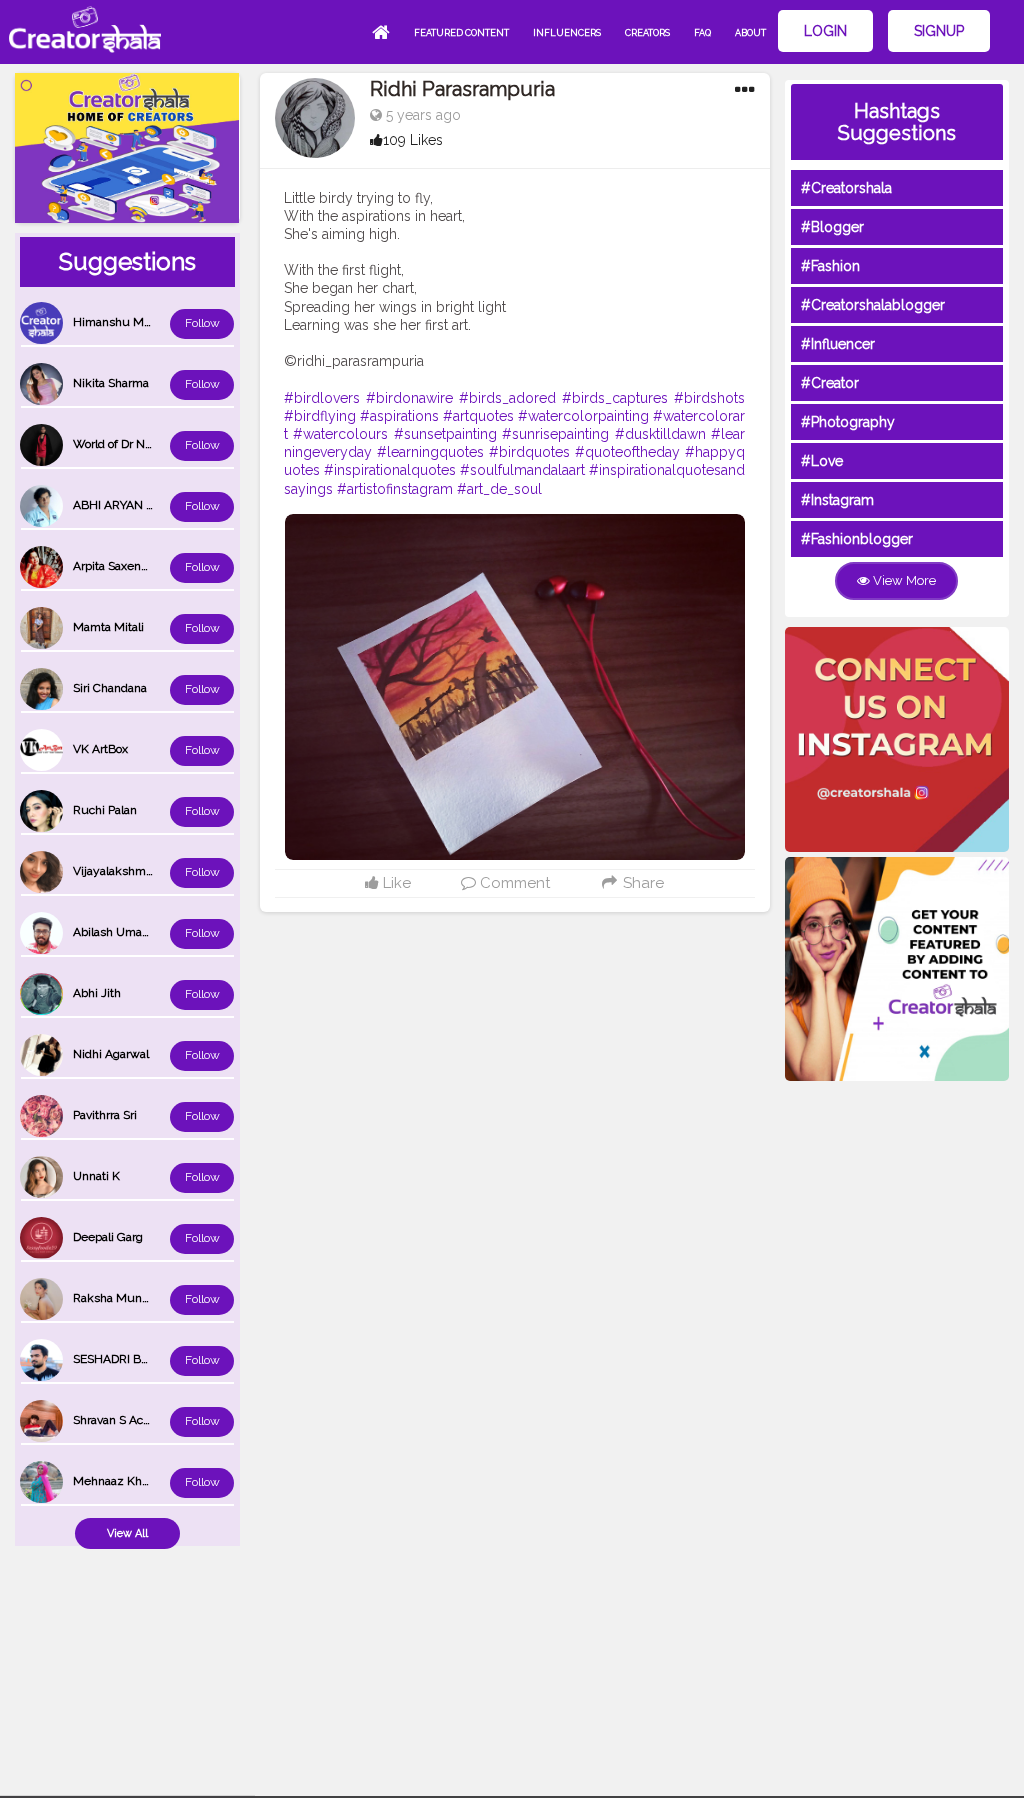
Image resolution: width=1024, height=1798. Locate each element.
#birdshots (709, 398)
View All (127, 1533)
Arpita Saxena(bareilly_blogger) (156, 566)
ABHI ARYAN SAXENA (133, 505)
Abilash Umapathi (121, 932)
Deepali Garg (108, 1237)
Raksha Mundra (116, 1298)
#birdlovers (322, 398)
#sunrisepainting (555, 434)
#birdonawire (409, 398)
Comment (513, 883)
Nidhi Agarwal (111, 1054)
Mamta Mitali (108, 627)
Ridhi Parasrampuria (462, 89)
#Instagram (837, 500)
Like (395, 883)
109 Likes (413, 140)
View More (903, 580)
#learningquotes (430, 452)
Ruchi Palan (105, 810)
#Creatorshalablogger (873, 305)
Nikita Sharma (111, 383)
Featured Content (461, 33)
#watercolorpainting (583, 416)
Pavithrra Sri (105, 1115)
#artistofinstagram (395, 489)
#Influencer (838, 344)
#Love (822, 461)
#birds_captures (615, 398)
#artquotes (478, 416)
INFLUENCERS (567, 33)
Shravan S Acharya (123, 1420)
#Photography (848, 422)
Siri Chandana (110, 688)
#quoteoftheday (627, 452)
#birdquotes (529, 452)
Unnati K (96, 1176)
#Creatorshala (846, 188)
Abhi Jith (97, 993)
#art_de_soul (499, 489)
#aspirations (399, 416)
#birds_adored (507, 398)
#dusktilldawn (660, 434)
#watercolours (340, 434)
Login (825, 31)
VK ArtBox (100, 749)
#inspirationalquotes (390, 470)
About (750, 33)
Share (641, 883)
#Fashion (830, 266)
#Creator (830, 383)
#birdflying (320, 416)
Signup (939, 31)
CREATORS (647, 33)
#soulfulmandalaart (522, 470)
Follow (202, 323)
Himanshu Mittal (118, 322)
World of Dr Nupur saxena (143, 444)
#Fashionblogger (857, 539)
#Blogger (832, 227)
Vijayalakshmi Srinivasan (140, 871)
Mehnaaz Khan (114, 1481)
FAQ (702, 33)
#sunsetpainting (445, 434)
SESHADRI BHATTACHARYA (149, 1359)
